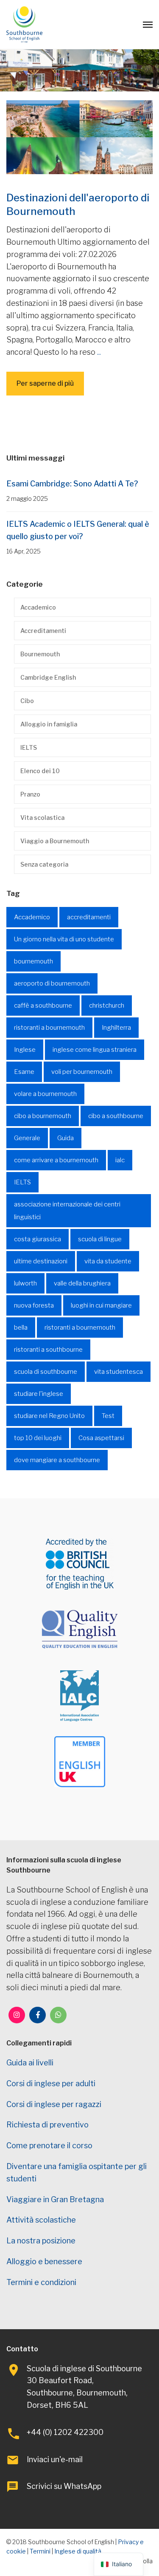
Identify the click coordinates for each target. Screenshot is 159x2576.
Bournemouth (40, 654)
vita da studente (108, 1261)
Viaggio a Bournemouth (55, 841)
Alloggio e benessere (44, 2261)
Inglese (25, 1050)
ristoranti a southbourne (48, 1350)
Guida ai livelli (30, 2063)
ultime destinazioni (41, 1261)
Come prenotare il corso (49, 2145)
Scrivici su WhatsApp (64, 2486)
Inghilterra (116, 1028)
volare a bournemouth (45, 1094)
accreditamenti (89, 917)
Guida (66, 1138)
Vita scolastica (42, 818)
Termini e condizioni (41, 2282)
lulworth (25, 1283)
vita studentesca (119, 1372)
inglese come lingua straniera (95, 1050)
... (99, 352)
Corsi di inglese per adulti (51, 2083)
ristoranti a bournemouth (49, 1028)
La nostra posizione (41, 2241)
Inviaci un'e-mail (55, 2459)
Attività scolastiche (41, 2220)
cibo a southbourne (116, 1116)
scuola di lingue (100, 1239)
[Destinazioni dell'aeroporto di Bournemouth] (79, 137)
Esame (24, 1072)
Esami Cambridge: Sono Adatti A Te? (72, 484)
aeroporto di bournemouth (52, 983)
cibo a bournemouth (43, 1116)
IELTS (29, 747)
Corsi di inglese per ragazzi (54, 2104)
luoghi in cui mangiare (101, 1305)
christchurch (107, 1006)
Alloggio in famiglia (49, 724)
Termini (40, 2551)
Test (108, 1416)
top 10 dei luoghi (38, 1438)
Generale (27, 1138)
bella (21, 1328)
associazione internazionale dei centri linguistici (67, 1211)
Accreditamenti (43, 631)
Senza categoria (44, 864)
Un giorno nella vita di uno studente (64, 939)
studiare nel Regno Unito (49, 1416)
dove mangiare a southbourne (57, 1460)
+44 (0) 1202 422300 (65, 2432)
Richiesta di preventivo (47, 2125)
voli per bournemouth (82, 1072)
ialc (120, 1160)
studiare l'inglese (39, 1394)
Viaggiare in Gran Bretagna (55, 2199)
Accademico (38, 607)
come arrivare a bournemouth (56, 1160)
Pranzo (30, 794)
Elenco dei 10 (40, 771)
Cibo (27, 701)
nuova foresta (34, 1305)
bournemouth (33, 961)
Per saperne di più (45, 383)
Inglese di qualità (78, 2551)
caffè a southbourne (43, 1006)
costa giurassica (38, 1239)
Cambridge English (48, 677)
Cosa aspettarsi (101, 1438)
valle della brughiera (82, 1283)
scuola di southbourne (46, 1372)
